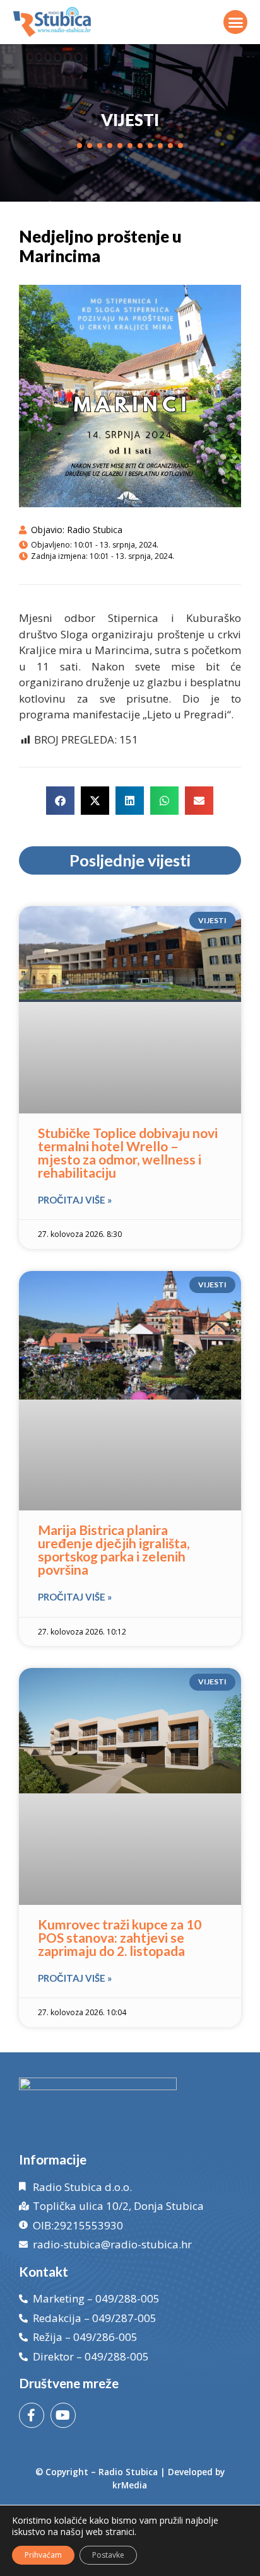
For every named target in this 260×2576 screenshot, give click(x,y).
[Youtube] (63, 2415)
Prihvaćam (43, 2555)
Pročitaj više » (75, 1200)
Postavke (108, 2555)
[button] (235, 22)
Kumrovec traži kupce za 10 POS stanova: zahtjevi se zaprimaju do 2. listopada (120, 1937)
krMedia (130, 2485)
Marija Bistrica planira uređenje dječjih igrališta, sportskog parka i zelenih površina (114, 1550)
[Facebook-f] (32, 2415)
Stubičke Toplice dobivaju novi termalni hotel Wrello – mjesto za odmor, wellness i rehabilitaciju (128, 1153)
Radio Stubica (128, 2472)
